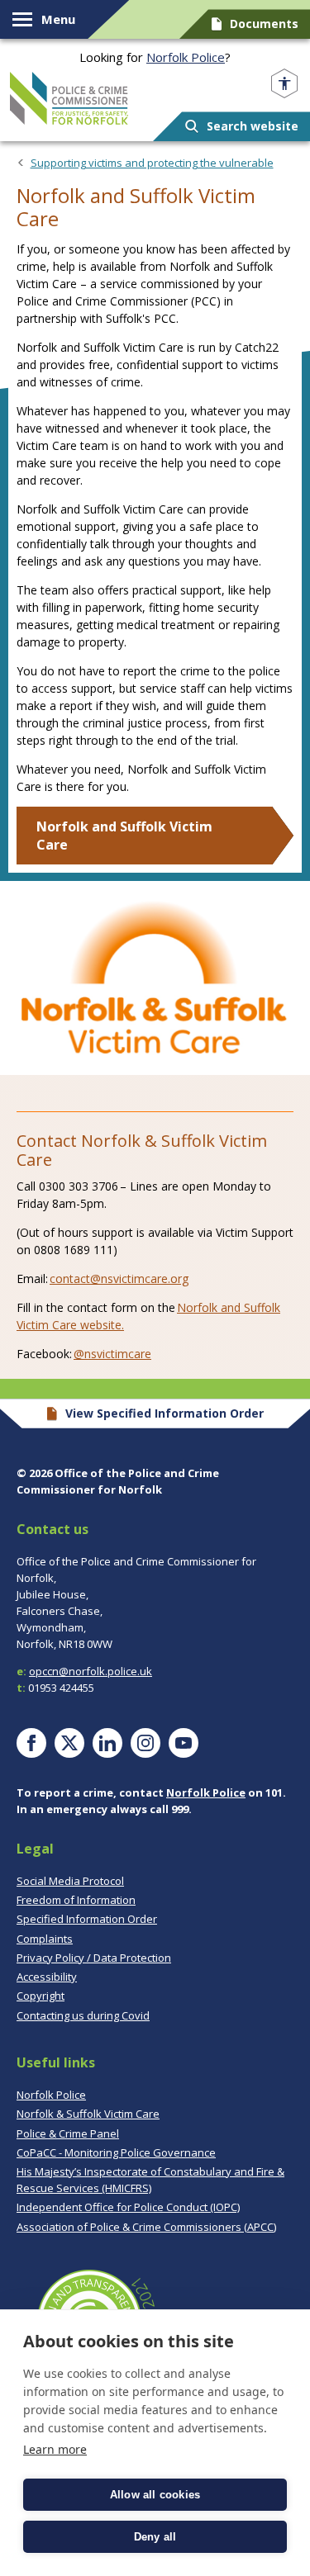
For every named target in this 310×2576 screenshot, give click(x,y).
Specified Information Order (87, 1919)
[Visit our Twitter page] (69, 1742)
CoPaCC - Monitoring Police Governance (116, 2152)
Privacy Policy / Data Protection (94, 1957)
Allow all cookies (155, 2495)
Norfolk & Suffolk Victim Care (88, 2114)
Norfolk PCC (69, 98)
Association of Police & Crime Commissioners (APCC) (146, 2226)
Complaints (45, 1938)
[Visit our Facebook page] (31, 1742)
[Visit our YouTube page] (184, 1742)
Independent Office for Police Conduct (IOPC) (128, 2207)
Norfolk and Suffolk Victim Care (124, 836)
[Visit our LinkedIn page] (107, 1742)
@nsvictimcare (112, 1354)
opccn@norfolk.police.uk (91, 1670)
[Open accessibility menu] (284, 84)
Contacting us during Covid (83, 2015)
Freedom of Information (76, 1900)
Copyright (41, 1996)
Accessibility (47, 1977)
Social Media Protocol (70, 1880)
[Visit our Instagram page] (145, 1742)
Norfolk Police (186, 57)
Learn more (55, 2449)
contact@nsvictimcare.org (119, 1279)
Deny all (155, 2537)
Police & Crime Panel (68, 2133)
